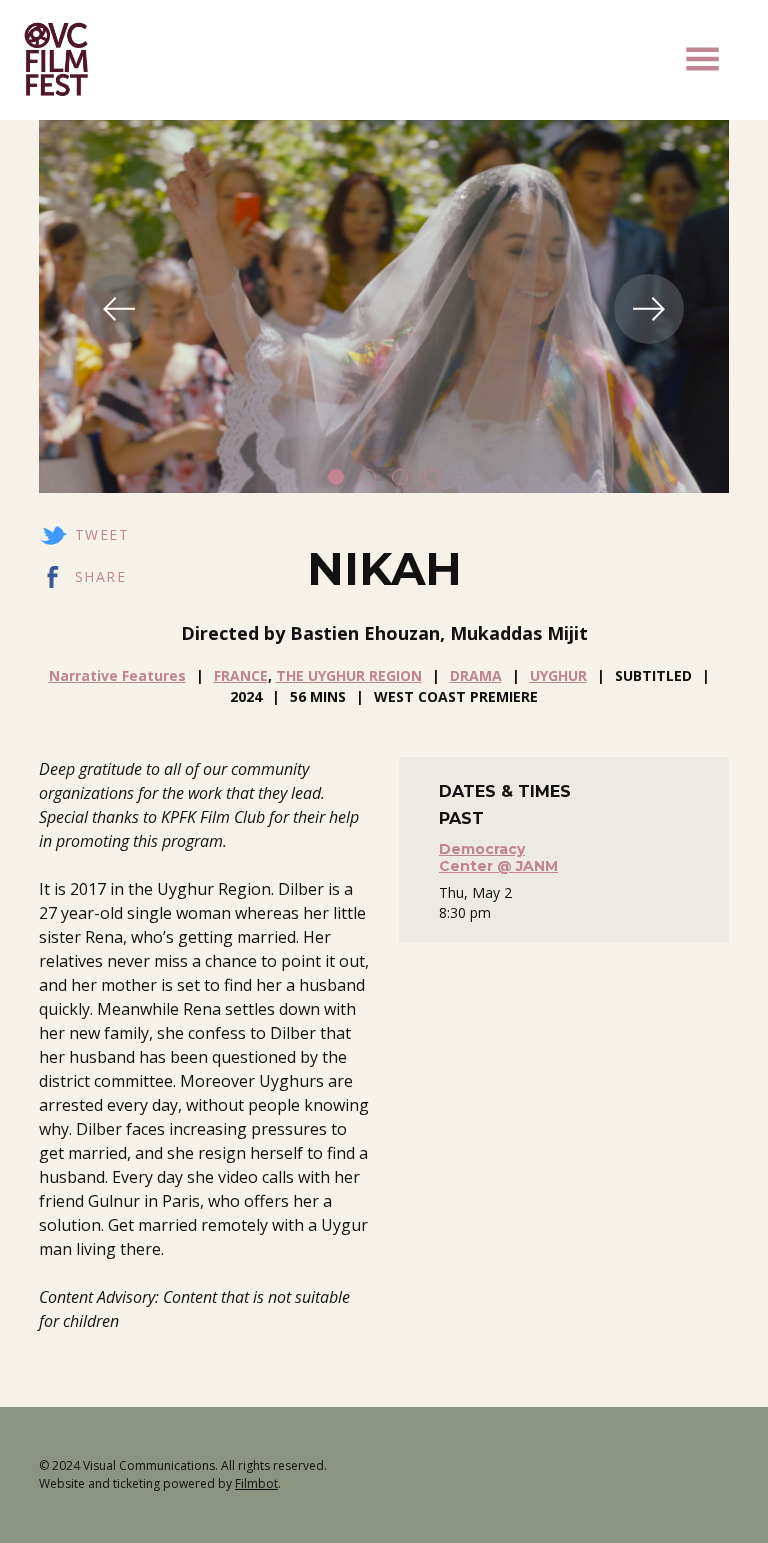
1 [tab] (336, 477)
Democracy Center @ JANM (498, 857)
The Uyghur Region (349, 675)
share (100, 576)
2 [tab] (368, 477)
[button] (702, 59)
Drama (476, 675)
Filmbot (256, 1483)
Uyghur (558, 675)
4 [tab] (432, 477)
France (241, 675)
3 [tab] (400, 477)
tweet (102, 534)
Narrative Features (117, 675)
